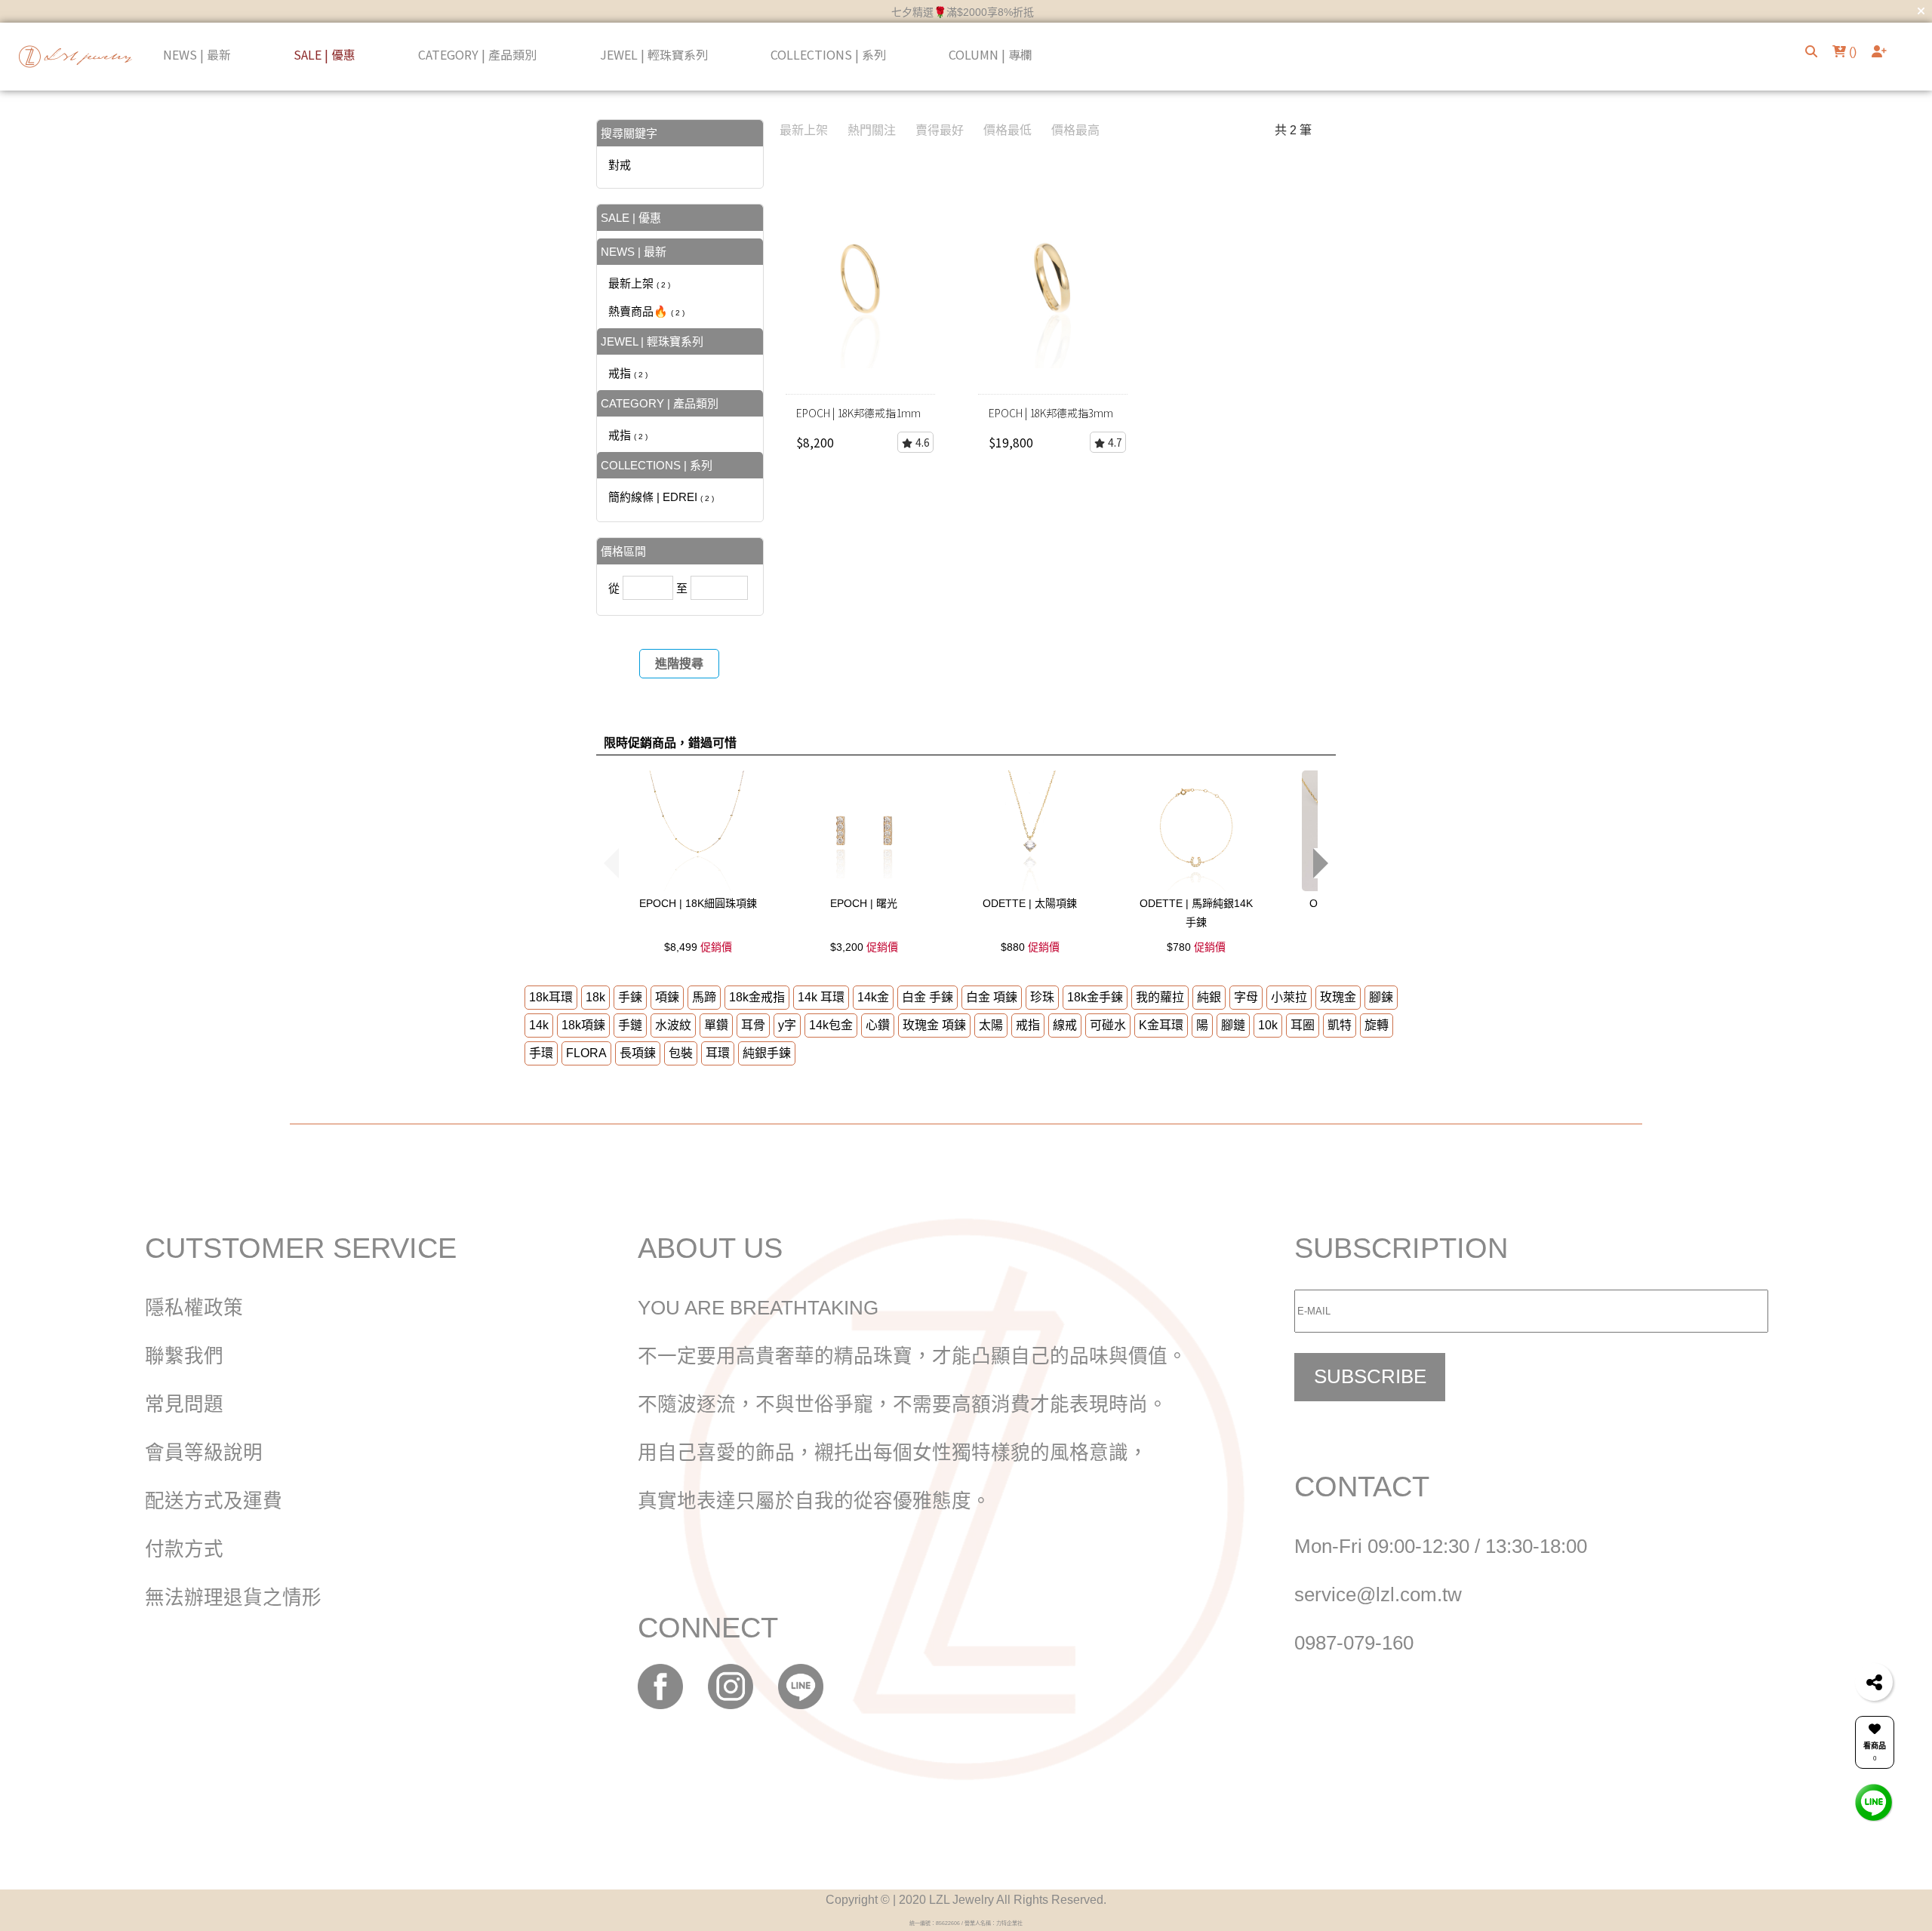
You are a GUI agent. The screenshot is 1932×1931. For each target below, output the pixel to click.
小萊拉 (1289, 997)
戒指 (628, 373)
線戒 (1065, 1025)
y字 (787, 1025)
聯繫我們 (184, 1356)
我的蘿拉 (1160, 997)
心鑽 (878, 1025)
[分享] (1874, 1682)
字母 (1246, 997)
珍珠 (1042, 997)
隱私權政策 (194, 1308)
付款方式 (184, 1549)
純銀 (1209, 997)
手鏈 (630, 1025)
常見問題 (184, 1404)
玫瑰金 (1338, 997)
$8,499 (698, 947)
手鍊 (630, 997)
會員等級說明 (204, 1453)
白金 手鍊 (928, 997)
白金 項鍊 (992, 997)
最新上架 (639, 283)
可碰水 (1108, 1025)
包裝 (681, 1053)
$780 (1196, 947)
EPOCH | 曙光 (864, 903)
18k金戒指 (757, 997)
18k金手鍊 (1095, 997)
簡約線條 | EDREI (661, 497)
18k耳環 (551, 997)
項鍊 (667, 997)
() (1851, 52)
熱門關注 (872, 130)
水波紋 (673, 1025)
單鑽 (716, 1025)
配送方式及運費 (214, 1501)
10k (1268, 1025)
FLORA (586, 1053)
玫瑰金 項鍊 (934, 1025)
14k (539, 1025)
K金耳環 (1161, 1025)
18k (595, 997)
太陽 (991, 1025)
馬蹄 (704, 997)
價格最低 (1008, 130)
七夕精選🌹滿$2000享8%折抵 (963, 12)
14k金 (873, 997)
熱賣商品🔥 (646, 311)
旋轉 (1377, 1025)
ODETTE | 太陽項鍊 (1030, 903)
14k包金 (831, 1025)
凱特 (1340, 1025)
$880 (1030, 947)
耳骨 (753, 1025)
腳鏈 (1233, 1025)
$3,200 (864, 947)
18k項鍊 (583, 1025)
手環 (541, 1053)
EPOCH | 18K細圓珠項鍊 (698, 903)
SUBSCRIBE (1370, 1376)
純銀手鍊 (767, 1053)
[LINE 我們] (1874, 1802)
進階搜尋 (679, 664)
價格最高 (1075, 130)
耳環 (718, 1053)
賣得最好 (940, 130)
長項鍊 (638, 1053)
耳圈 (1303, 1025)
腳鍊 (1381, 997)
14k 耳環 (821, 997)
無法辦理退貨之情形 (233, 1597)
